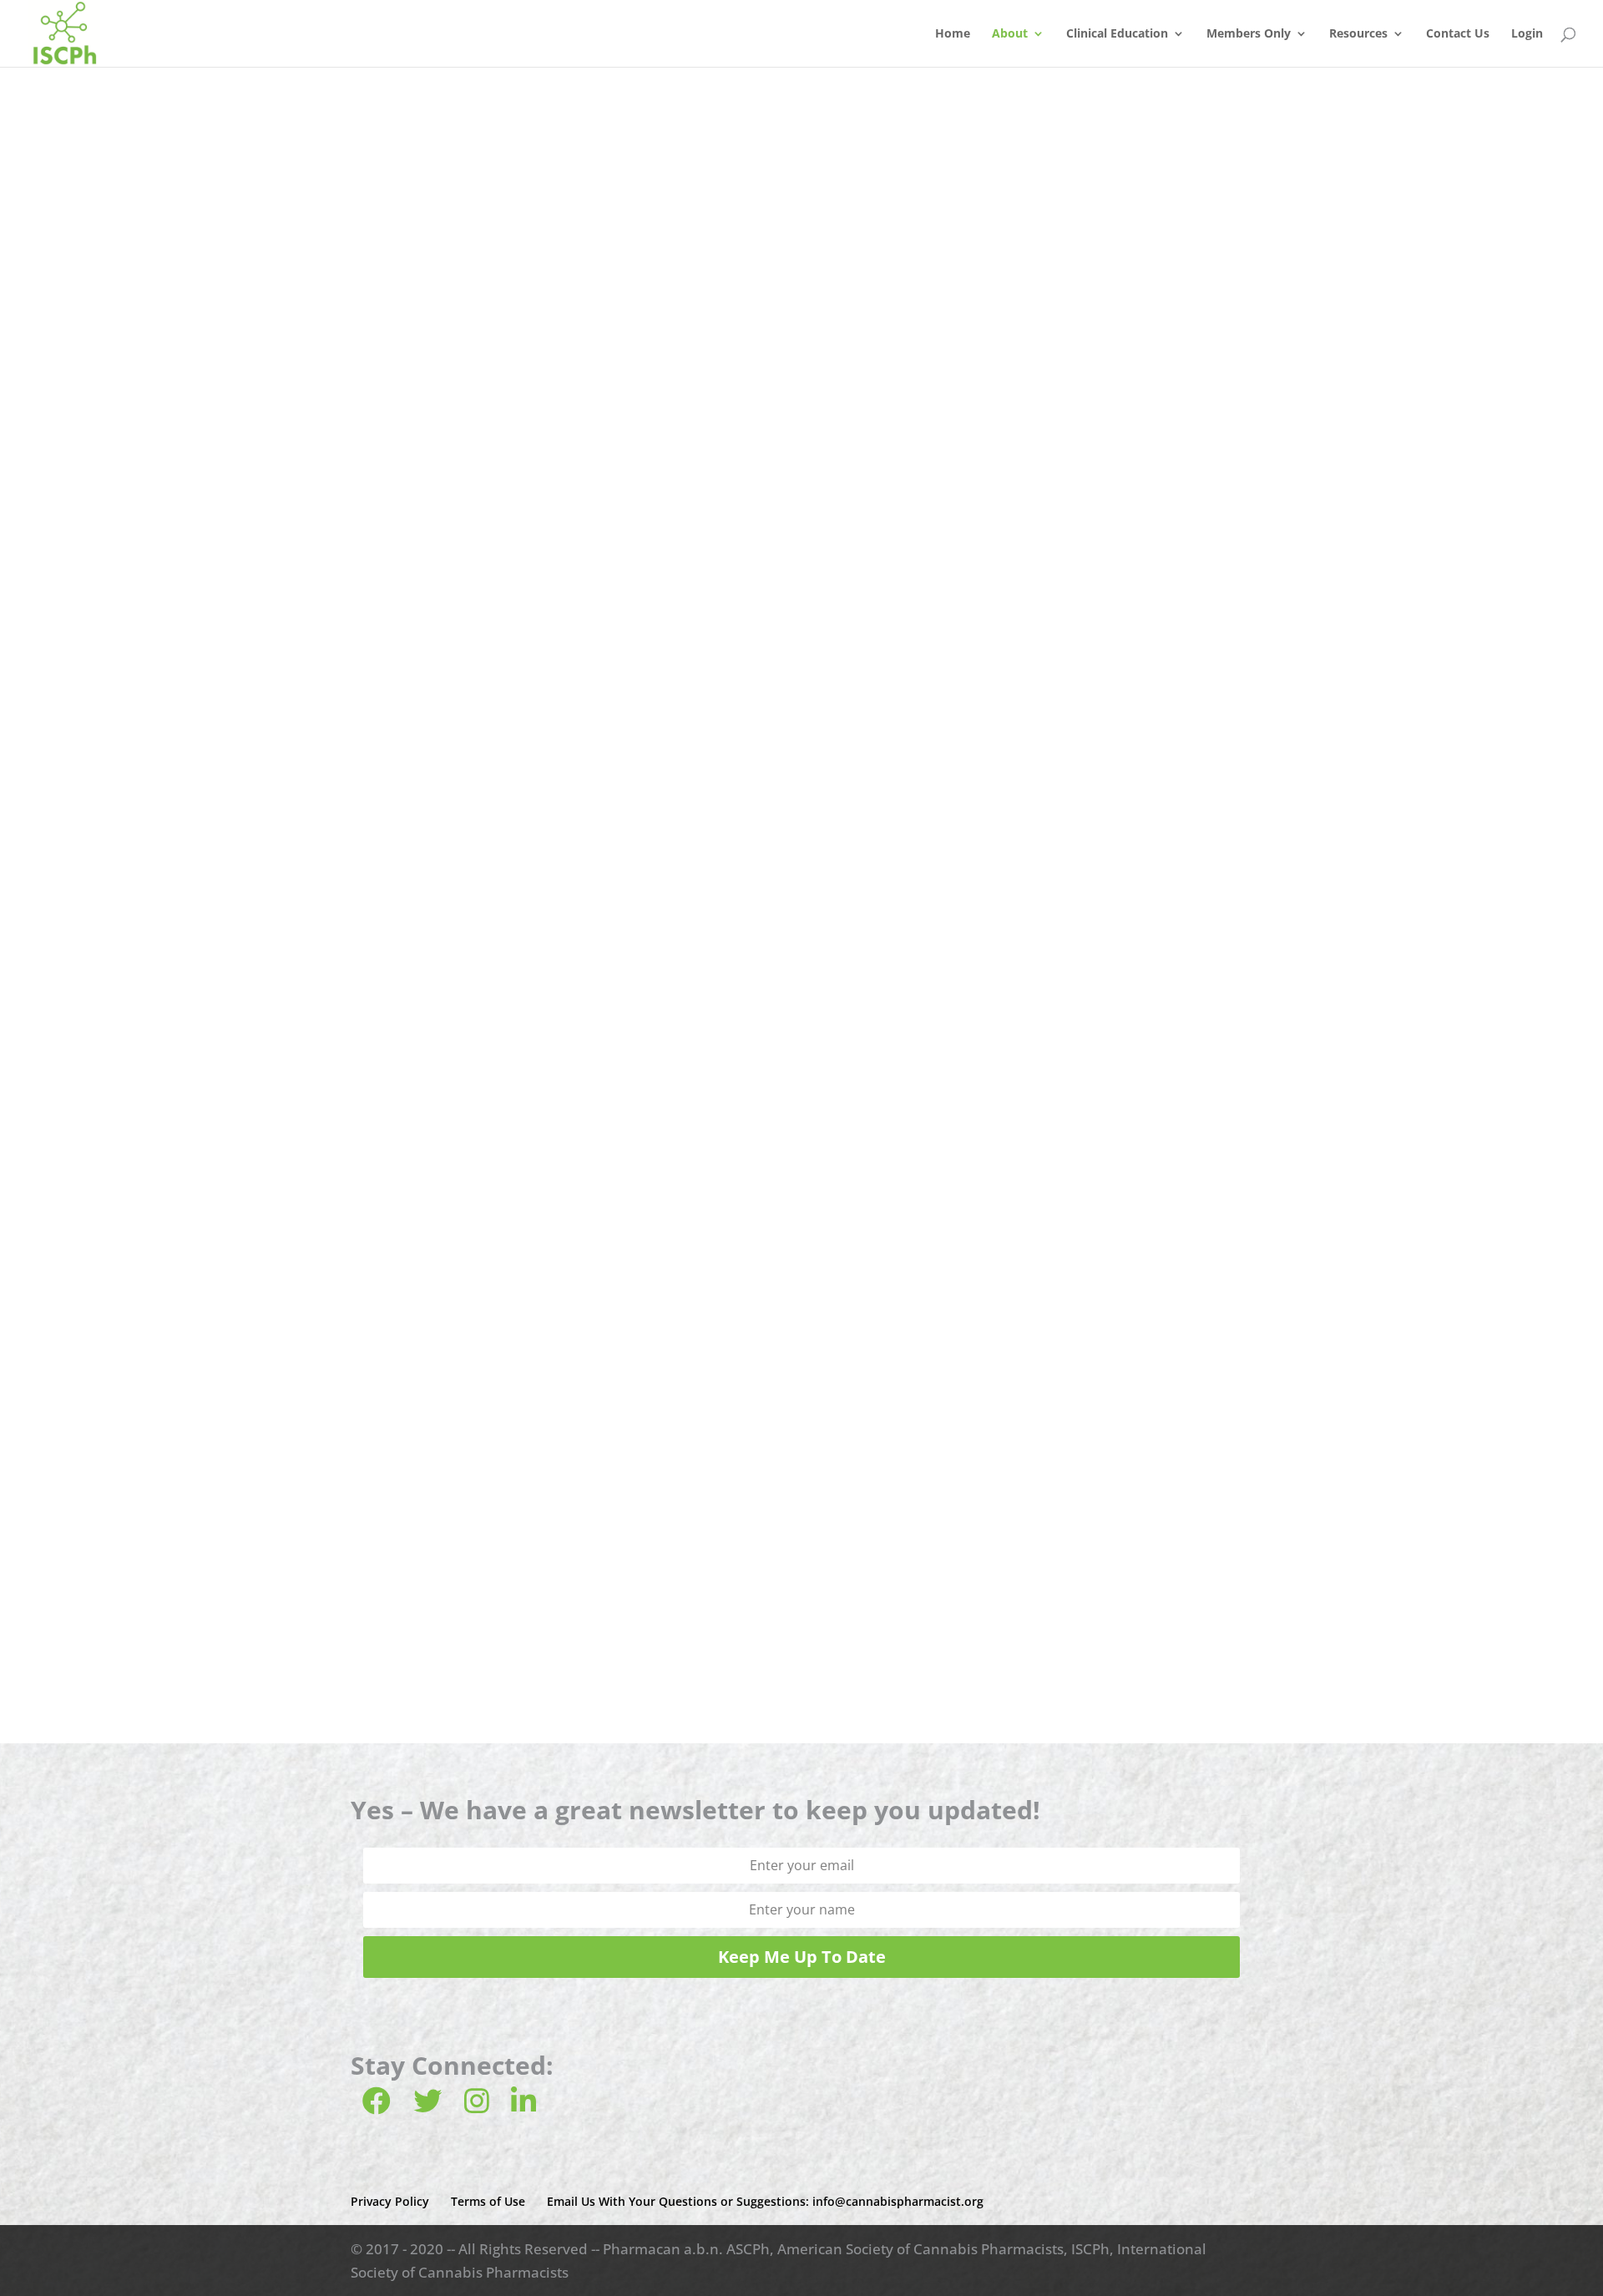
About (1010, 34)
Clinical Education (1117, 34)
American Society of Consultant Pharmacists (801, 324)
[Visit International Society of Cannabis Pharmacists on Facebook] (377, 2106)
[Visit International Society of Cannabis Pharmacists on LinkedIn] (523, 2106)
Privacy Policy (390, 2201)
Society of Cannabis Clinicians (754, 514)
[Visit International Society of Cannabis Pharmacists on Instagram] (477, 2106)
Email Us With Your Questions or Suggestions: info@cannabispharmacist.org (765, 2201)
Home (953, 34)
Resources (1358, 34)
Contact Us (1458, 34)
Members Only (1249, 34)
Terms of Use (488, 2201)
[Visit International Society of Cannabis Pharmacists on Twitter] (427, 2106)
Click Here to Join (802, 1654)
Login (1527, 34)
